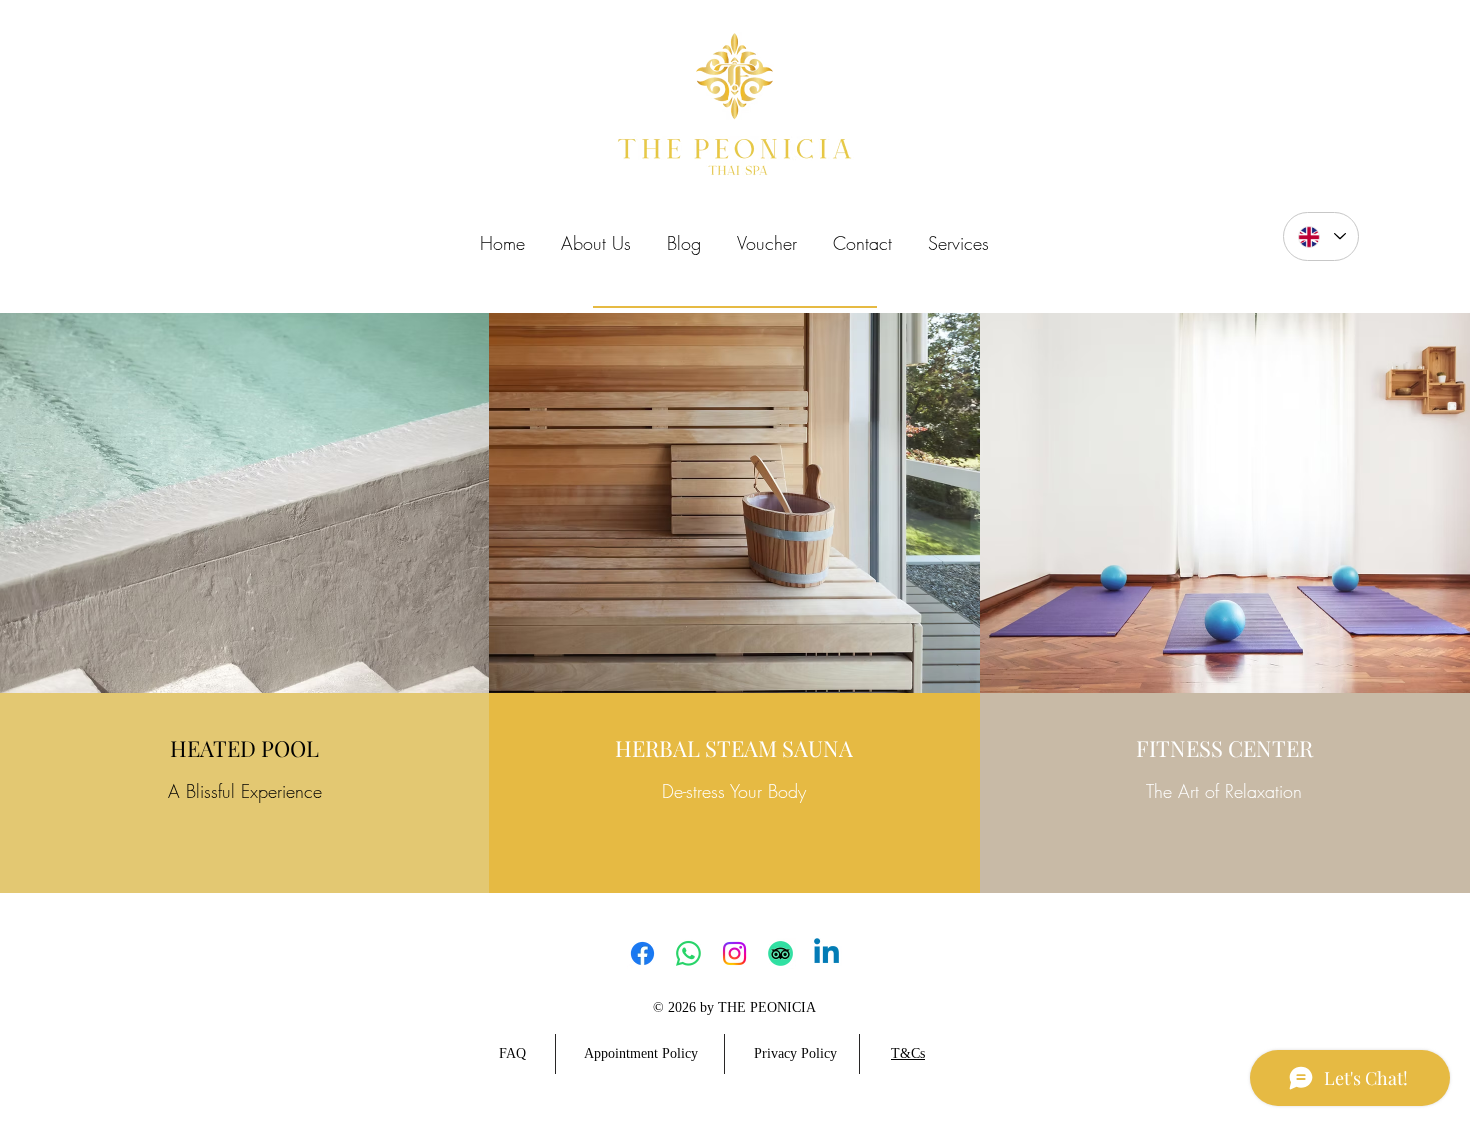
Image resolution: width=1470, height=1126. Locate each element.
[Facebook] (642, 953)
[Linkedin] (826, 953)
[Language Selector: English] (1321, 236)
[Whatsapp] (688, 953)
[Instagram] (734, 953)
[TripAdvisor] (780, 953)
